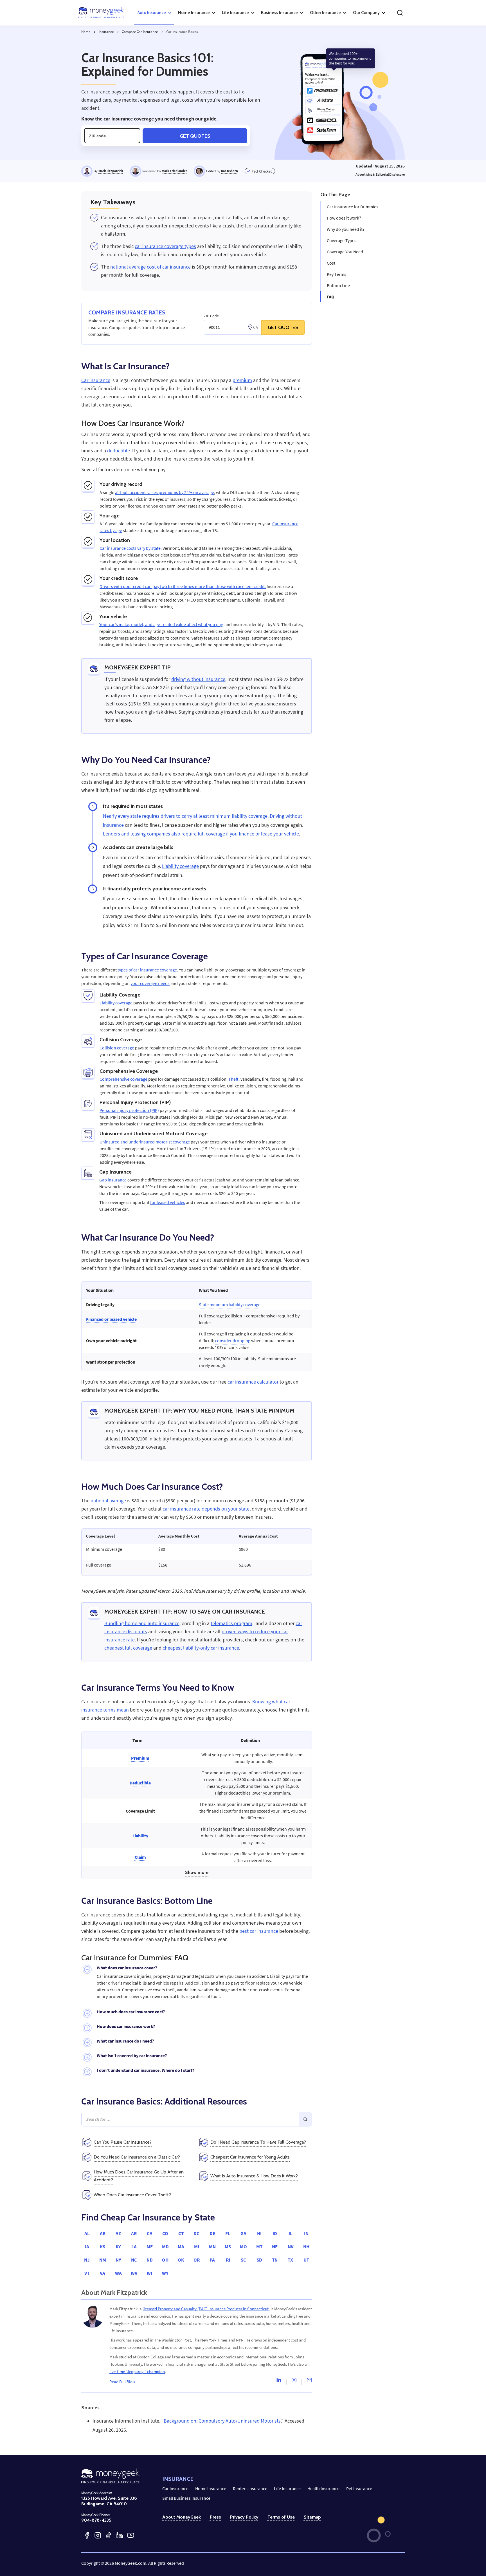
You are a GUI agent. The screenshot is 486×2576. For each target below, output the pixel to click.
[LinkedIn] (120, 2535)
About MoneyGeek (182, 2517)
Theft (233, 1079)
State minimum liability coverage (230, 1304)
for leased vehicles (168, 1202)
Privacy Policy (244, 2517)
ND (150, 2260)
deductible (119, 451)
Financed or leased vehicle (111, 1319)
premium (242, 380)
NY (118, 2260)
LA (134, 2247)
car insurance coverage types (165, 246)
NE (275, 2247)
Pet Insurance (359, 2488)
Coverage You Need (345, 252)
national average (108, 1501)
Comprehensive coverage (123, 1079)
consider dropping (233, 1340)
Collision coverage (117, 1048)
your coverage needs (150, 983)
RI (228, 2260)
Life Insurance (287, 2488)
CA (150, 2233)
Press (215, 2517)
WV (134, 2273)
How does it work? (344, 218)
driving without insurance (198, 679)
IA (87, 2247)
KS (103, 2247)
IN (306, 2233)
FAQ (331, 297)
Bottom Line (338, 285)
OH (165, 2260)
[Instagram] (294, 2381)
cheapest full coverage (128, 1648)
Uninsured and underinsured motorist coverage (145, 1142)
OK (181, 2260)
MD (165, 2247)
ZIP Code (211, 316)
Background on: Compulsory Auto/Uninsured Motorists (222, 2421)
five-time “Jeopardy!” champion (137, 2371)
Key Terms (337, 274)
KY (118, 2247)
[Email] (309, 2381)
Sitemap (312, 2517)
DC (196, 2233)
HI (259, 2233)
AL (87, 2233)
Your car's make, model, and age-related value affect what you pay (161, 624)
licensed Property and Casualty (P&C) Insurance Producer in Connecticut (206, 2309)
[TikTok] (109, 2535)
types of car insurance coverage (147, 970)
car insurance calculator (253, 1382)
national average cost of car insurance (150, 267)
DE (212, 2233)
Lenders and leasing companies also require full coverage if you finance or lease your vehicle (201, 834)
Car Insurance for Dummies (353, 207)
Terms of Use (281, 2517)
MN (212, 2247)
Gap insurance (113, 1180)
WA (118, 2273)
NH (306, 2247)
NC (134, 2260)
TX (290, 2260)
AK (103, 2233)
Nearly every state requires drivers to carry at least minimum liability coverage (185, 816)
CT (181, 2233)
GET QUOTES (283, 327)
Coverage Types (342, 240)
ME (150, 2247)
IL (291, 2233)
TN (275, 2260)
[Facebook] (87, 2535)
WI (149, 2273)
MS (228, 2247)
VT (87, 2273)
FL (228, 2233)
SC (243, 2260)
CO (165, 2233)
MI (197, 2247)
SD (259, 2260)
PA (212, 2260)
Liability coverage (180, 866)
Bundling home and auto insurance (142, 1623)
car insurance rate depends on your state (206, 1509)
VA (103, 2273)
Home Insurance (211, 2488)
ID (275, 2233)
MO (243, 2247)
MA (181, 2247)
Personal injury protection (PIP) (129, 1110)
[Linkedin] (279, 2381)
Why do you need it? (346, 229)
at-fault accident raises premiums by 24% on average (165, 492)
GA (243, 2233)
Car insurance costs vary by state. (131, 548)
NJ (87, 2260)
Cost (331, 263)
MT (259, 2247)
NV (291, 2247)
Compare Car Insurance (140, 32)
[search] (400, 13)
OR (197, 2260)
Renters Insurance (250, 2488)
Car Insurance (175, 2488)
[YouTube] (131, 2535)
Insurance (106, 32)
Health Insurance (323, 2488)
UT (306, 2260)
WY (165, 2273)
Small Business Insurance (186, 2498)
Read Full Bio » (122, 2382)
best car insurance (259, 1931)
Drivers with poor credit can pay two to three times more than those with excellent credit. (183, 586)
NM (103, 2260)
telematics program (231, 1623)
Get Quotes (195, 136)
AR (134, 2233)
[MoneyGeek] (101, 13)
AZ (118, 2233)
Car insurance (96, 380)
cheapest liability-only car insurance (201, 1648)
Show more (197, 1872)
